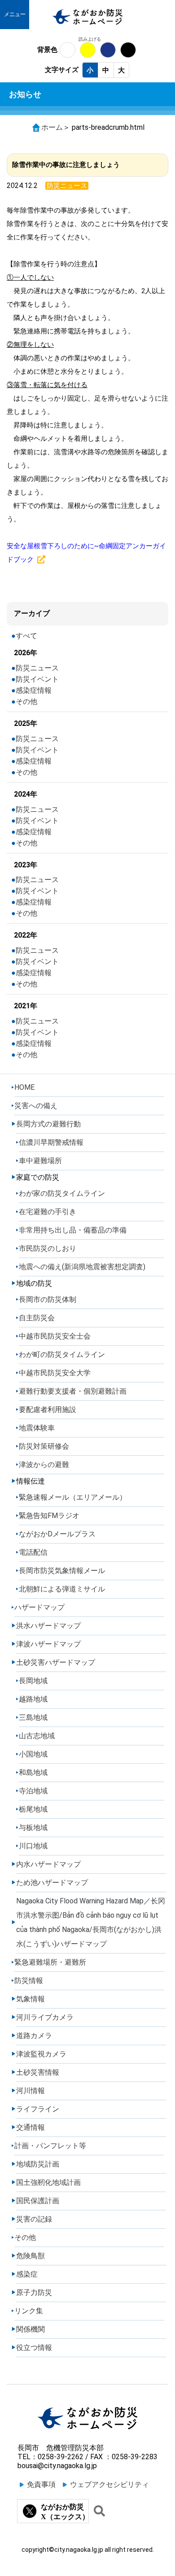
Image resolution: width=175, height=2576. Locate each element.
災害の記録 (34, 2219)
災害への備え (36, 1106)
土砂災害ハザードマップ (56, 1662)
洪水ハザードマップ (48, 1626)
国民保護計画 (38, 2201)
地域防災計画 (38, 2164)
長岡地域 (33, 1681)
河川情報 (31, 2091)
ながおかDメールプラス (57, 1534)
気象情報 (31, 1999)
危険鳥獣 (31, 2256)
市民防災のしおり (48, 1248)
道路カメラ (34, 2036)
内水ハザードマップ (48, 1864)
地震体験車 (37, 1428)
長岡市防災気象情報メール (62, 1571)
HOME (24, 1087)
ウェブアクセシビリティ (109, 2484)
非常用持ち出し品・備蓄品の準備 (73, 1230)
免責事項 (41, 2484)
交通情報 (31, 2127)
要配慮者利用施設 (48, 1410)
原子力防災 (34, 2292)
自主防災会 (37, 1318)
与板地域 (33, 1828)
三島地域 (33, 1717)
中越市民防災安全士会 (55, 1336)
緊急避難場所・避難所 (50, 1962)
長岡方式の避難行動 (48, 1124)
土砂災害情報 (38, 2072)
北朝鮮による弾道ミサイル (62, 1589)
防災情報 (29, 1981)
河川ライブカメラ (45, 2017)
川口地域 (33, 1846)
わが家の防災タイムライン (62, 1193)
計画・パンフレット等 (50, 2146)
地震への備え (82, 1267)
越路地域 (33, 1699)
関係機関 (31, 2329)
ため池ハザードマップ (52, 1883)
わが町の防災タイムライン (62, 1354)
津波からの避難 (44, 1465)
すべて (26, 636)
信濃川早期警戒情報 (51, 1142)
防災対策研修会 (44, 1446)
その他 (26, 702)
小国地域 (33, 1754)
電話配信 (33, 1552)
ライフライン (38, 2109)
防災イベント (37, 679)
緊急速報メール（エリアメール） (73, 1497)
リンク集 (29, 2311)
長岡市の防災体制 (48, 1299)
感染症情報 (34, 690)
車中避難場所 (40, 1161)
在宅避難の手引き (48, 1212)
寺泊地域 (33, 1791)
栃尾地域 (33, 1809)
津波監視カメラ (41, 2054)
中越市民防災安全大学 (55, 1373)
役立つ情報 (34, 2348)
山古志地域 (37, 1736)
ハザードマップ (39, 1607)
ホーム (52, 127)
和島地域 (33, 1772)
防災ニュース (37, 668)
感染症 (27, 2274)
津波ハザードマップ (48, 1644)
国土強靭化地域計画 (48, 2182)
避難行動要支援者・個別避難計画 (73, 1391)
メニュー (15, 14)
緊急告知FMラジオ (49, 1516)
